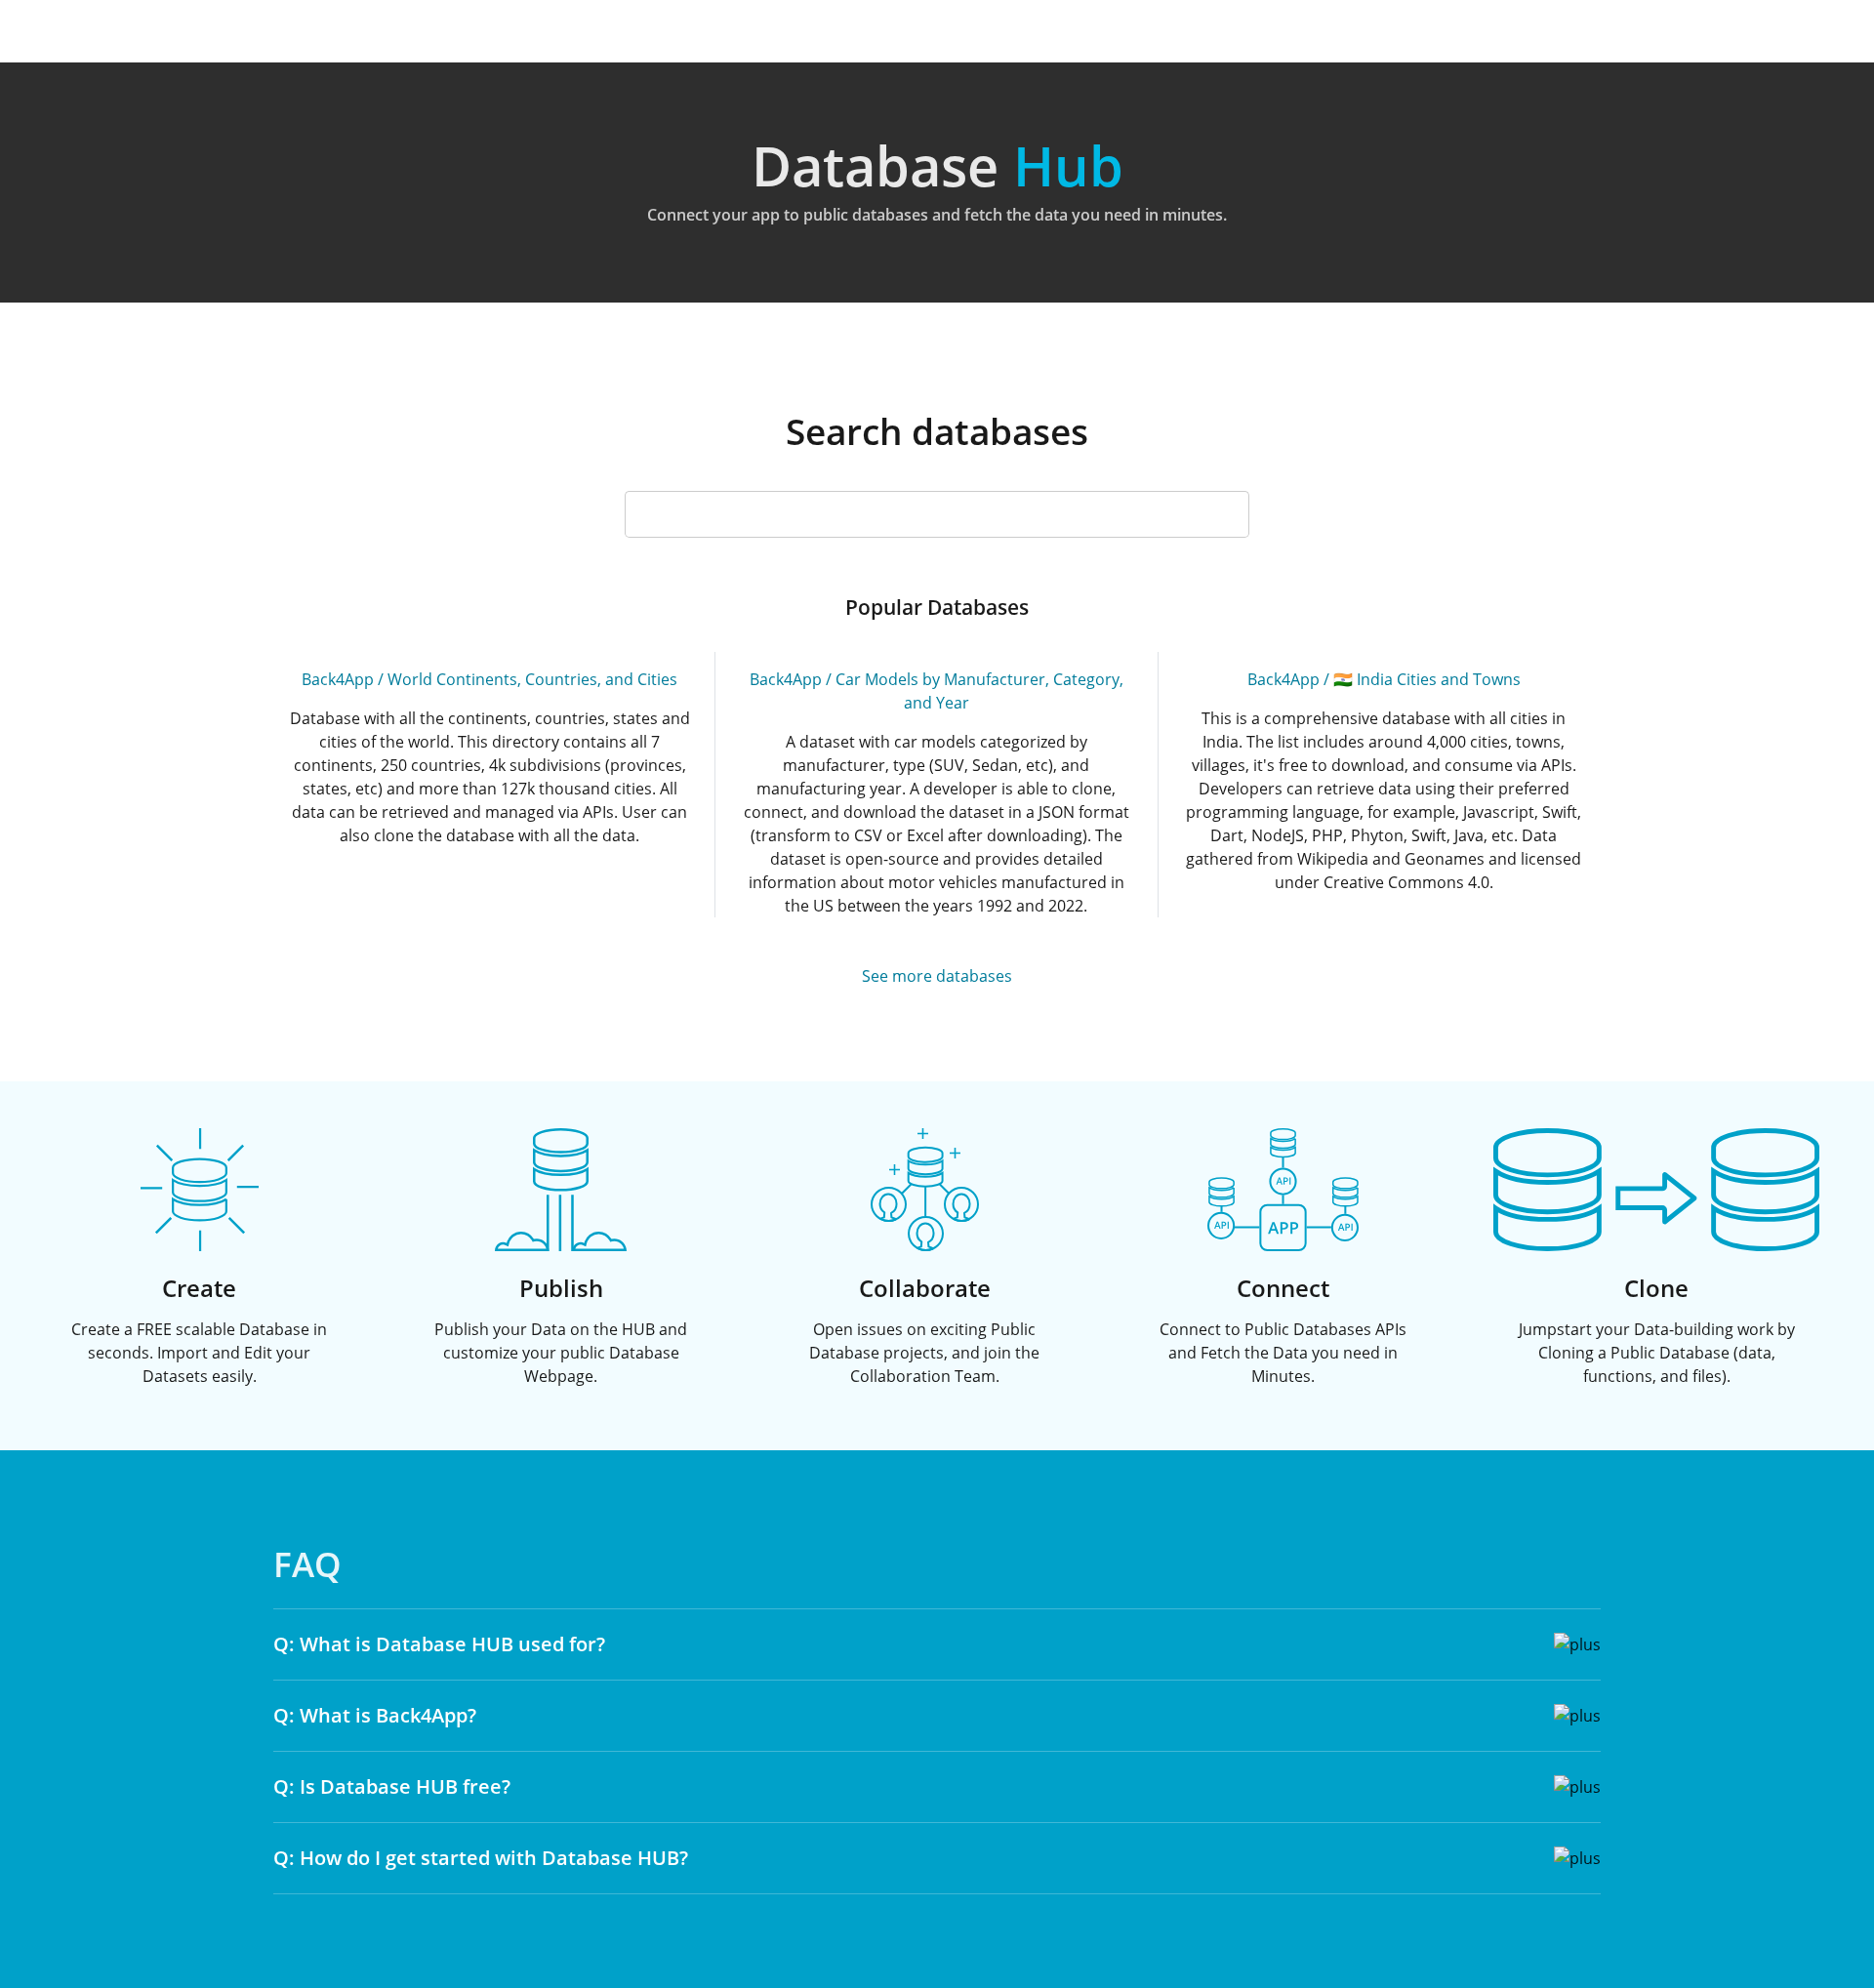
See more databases (937, 976)
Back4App (338, 679)
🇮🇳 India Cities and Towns (1427, 679)
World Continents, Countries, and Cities (532, 679)
